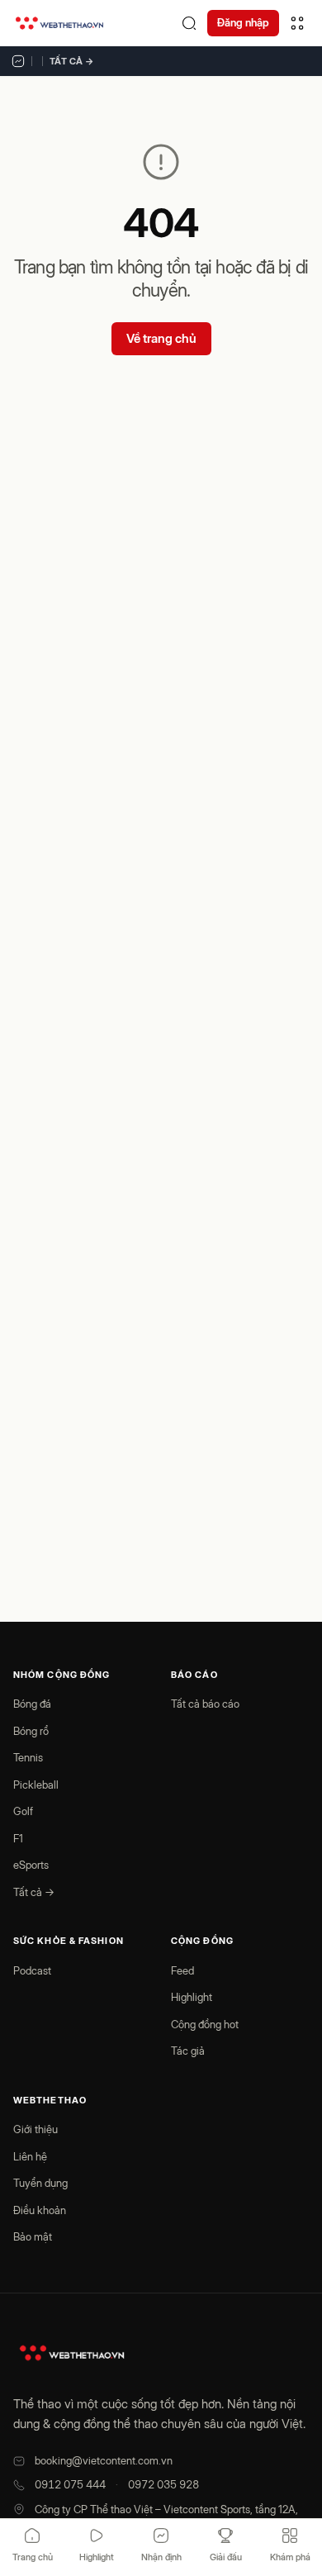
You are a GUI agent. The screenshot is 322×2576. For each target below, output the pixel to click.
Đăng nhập (243, 22)
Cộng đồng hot (205, 2024)
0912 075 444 (70, 2484)
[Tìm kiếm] (189, 23)
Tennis (28, 1757)
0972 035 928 (163, 2484)
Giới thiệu (36, 2129)
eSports (31, 1865)
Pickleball (36, 1785)
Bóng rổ (31, 1731)
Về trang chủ (161, 338)
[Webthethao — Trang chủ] (59, 23)
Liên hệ (30, 2156)
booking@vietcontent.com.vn (104, 2460)
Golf (23, 1811)
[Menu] (297, 23)
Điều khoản (40, 2210)
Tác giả (188, 2051)
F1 (18, 1838)
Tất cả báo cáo (205, 1704)
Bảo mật (33, 2236)
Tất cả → (72, 61)
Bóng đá (32, 1704)
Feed (182, 1970)
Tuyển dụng (40, 2183)
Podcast (32, 1970)
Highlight (192, 1997)
